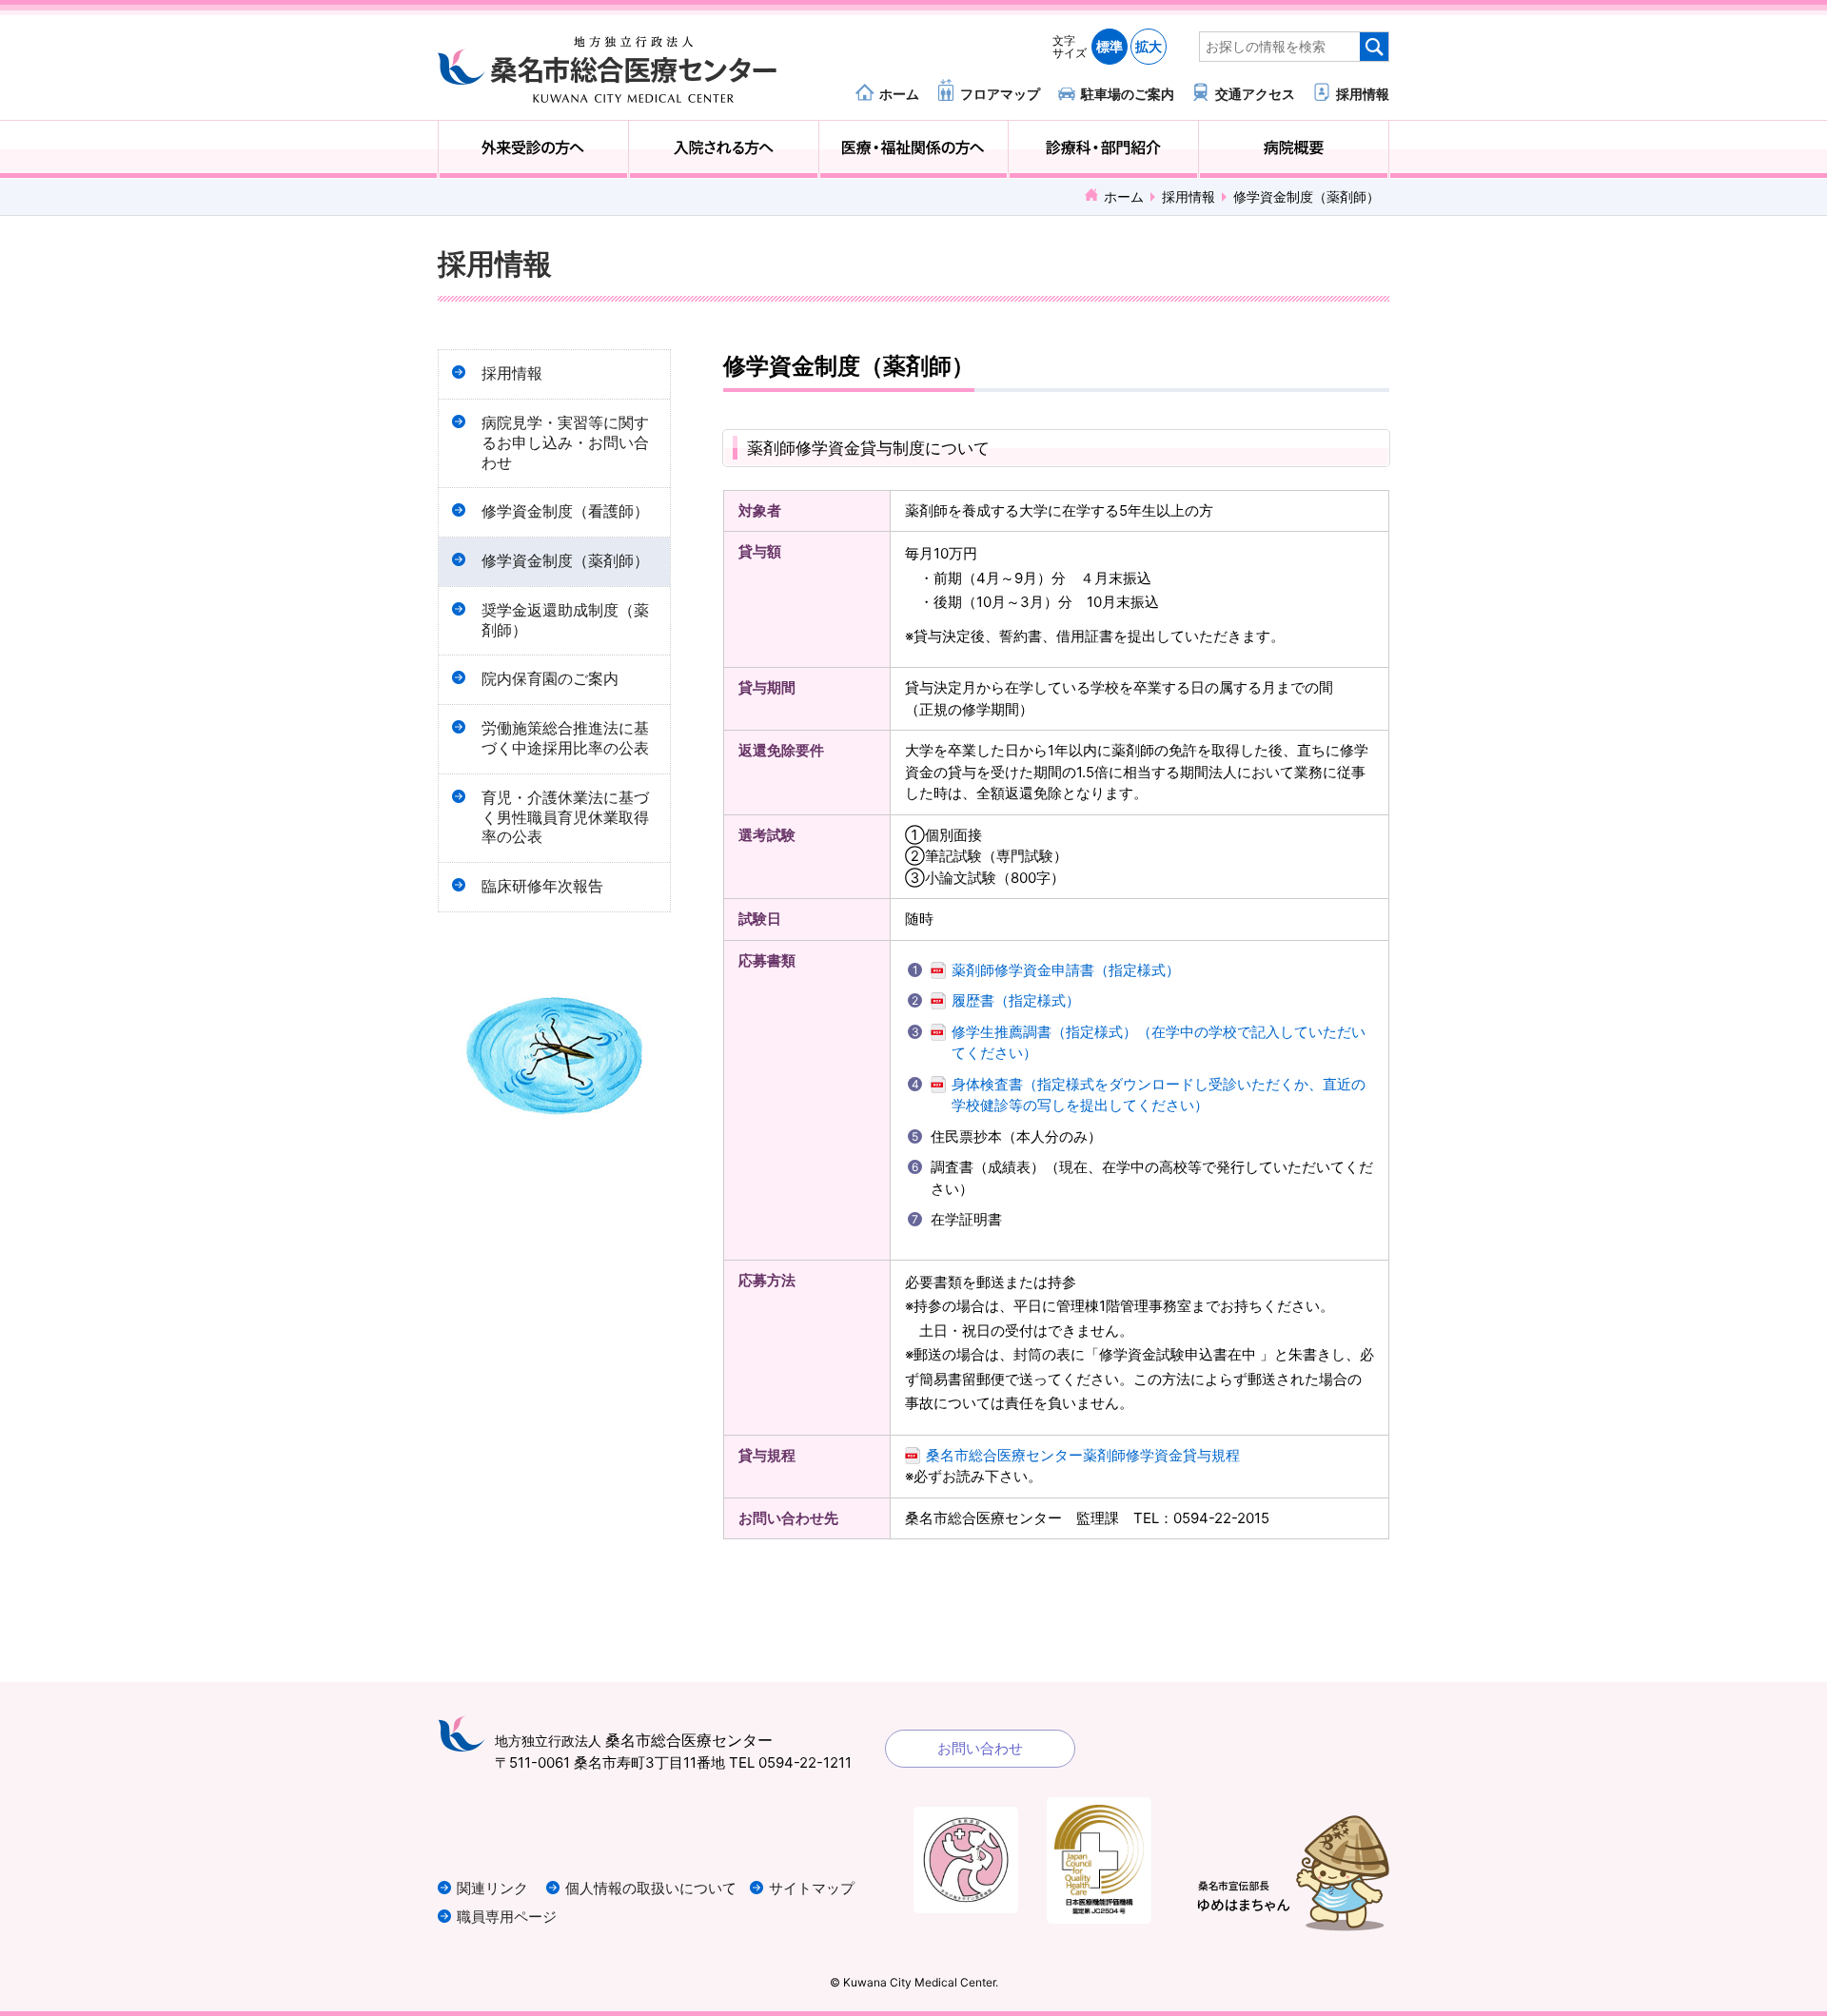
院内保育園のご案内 (550, 679)
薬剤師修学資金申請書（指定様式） (1066, 970)
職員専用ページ (507, 1917)
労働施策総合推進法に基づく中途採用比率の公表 (565, 738)
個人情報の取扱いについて (651, 1888)
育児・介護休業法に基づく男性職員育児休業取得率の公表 (565, 818)
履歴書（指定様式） (1016, 1000)
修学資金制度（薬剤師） (565, 561)
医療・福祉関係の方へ (914, 149)
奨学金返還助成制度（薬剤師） (565, 620)
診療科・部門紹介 (1103, 149)
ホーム (899, 93)
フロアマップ (1000, 93)
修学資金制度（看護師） (565, 511)
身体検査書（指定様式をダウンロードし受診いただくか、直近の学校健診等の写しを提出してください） (1159, 1095)
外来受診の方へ (533, 149)
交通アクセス (1255, 93)
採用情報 (1363, 93)
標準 (1110, 46)
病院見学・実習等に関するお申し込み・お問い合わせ (565, 443)
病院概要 (1294, 149)
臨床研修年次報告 (542, 886)
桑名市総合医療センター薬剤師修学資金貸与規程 (1083, 1455)
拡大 (1149, 46)
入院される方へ (724, 149)
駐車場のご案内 (1128, 93)
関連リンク (492, 1888)
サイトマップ (812, 1888)
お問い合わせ (980, 1748)
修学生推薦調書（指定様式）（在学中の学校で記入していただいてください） (1159, 1043)
